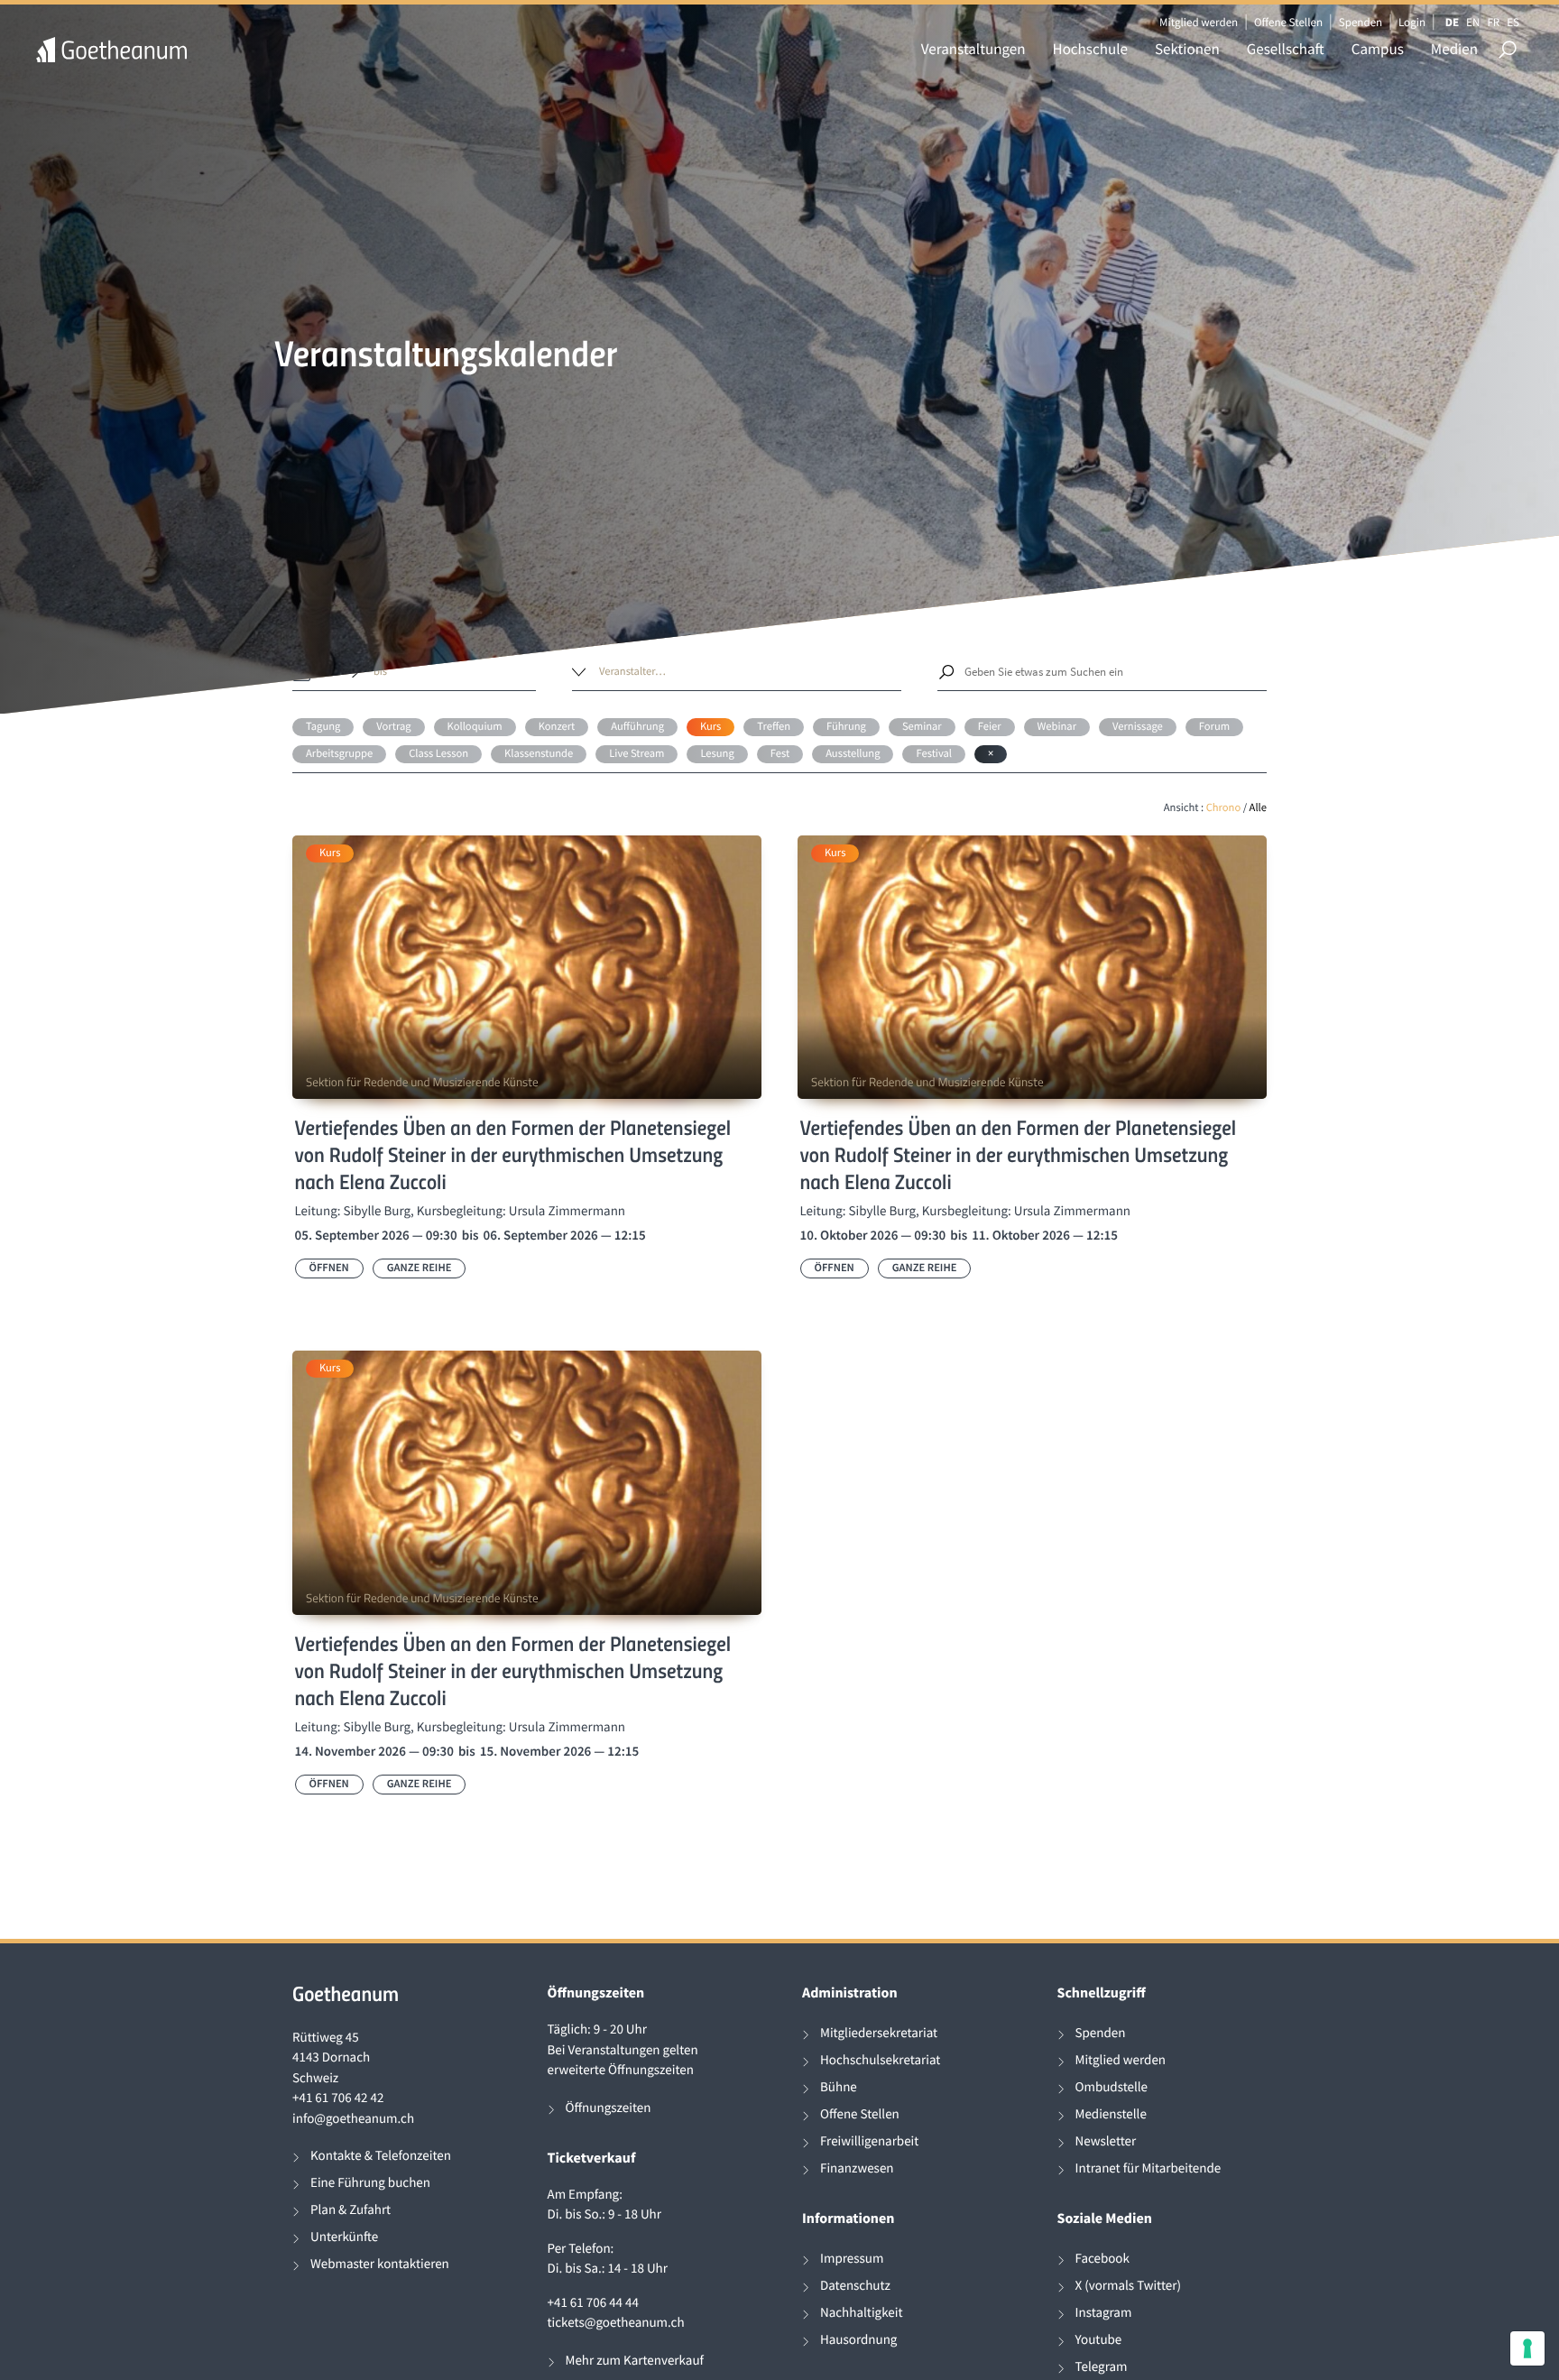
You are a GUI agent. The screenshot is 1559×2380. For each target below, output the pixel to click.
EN (1473, 22)
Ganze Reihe (420, 1268)
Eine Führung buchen (370, 2183)
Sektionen (1187, 49)
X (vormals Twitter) (1128, 2286)
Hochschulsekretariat (880, 2060)
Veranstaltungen (973, 49)
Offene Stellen (1288, 22)
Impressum (852, 2259)
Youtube (1099, 2340)
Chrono (1224, 808)
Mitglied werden (1199, 22)
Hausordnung (858, 2340)
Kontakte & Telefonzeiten (381, 2156)
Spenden (1361, 22)
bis (380, 672)
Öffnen (329, 1268)
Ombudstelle (1112, 2087)
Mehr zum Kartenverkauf (635, 2361)
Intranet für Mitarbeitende (1148, 2168)
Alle (1258, 808)
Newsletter (1106, 2141)
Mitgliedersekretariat (879, 2033)
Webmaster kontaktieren (380, 2264)
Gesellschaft (1286, 49)
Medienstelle (1111, 2114)
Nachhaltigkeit (862, 2313)
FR (1493, 22)
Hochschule (1090, 49)
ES (1513, 22)
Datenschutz (855, 2286)
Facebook (1102, 2259)
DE (1452, 22)
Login (1412, 22)
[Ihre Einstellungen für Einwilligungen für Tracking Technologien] (1527, 2348)
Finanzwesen (857, 2168)
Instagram (1104, 2313)
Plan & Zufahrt (351, 2210)
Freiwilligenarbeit (869, 2141)
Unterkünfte (344, 2237)
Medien (1454, 49)
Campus (1378, 49)
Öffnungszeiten (609, 2108)
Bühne (839, 2087)
